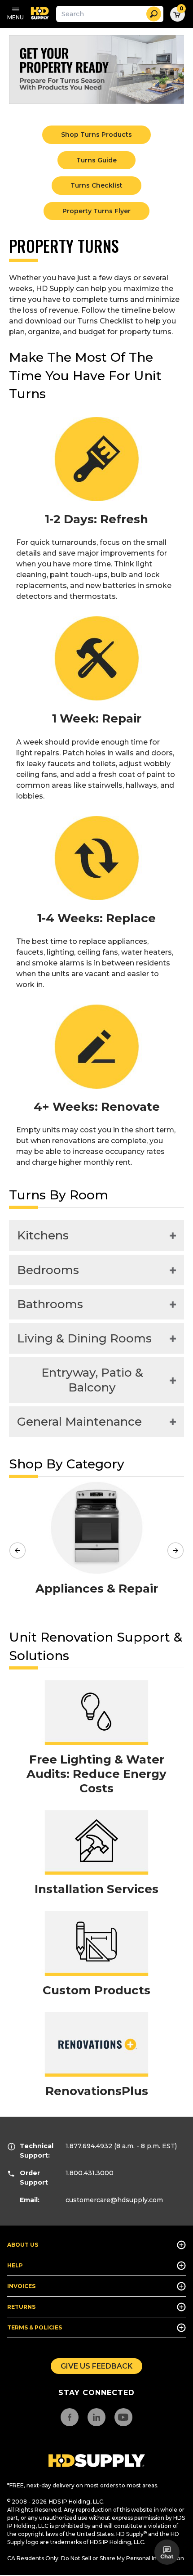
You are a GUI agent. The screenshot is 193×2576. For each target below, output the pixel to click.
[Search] (154, 14)
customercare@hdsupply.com (114, 2200)
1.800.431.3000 (90, 2173)
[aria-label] (97, 2461)
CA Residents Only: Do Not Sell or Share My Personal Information (96, 2558)
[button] (167, 2552)
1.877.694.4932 (89, 2146)
